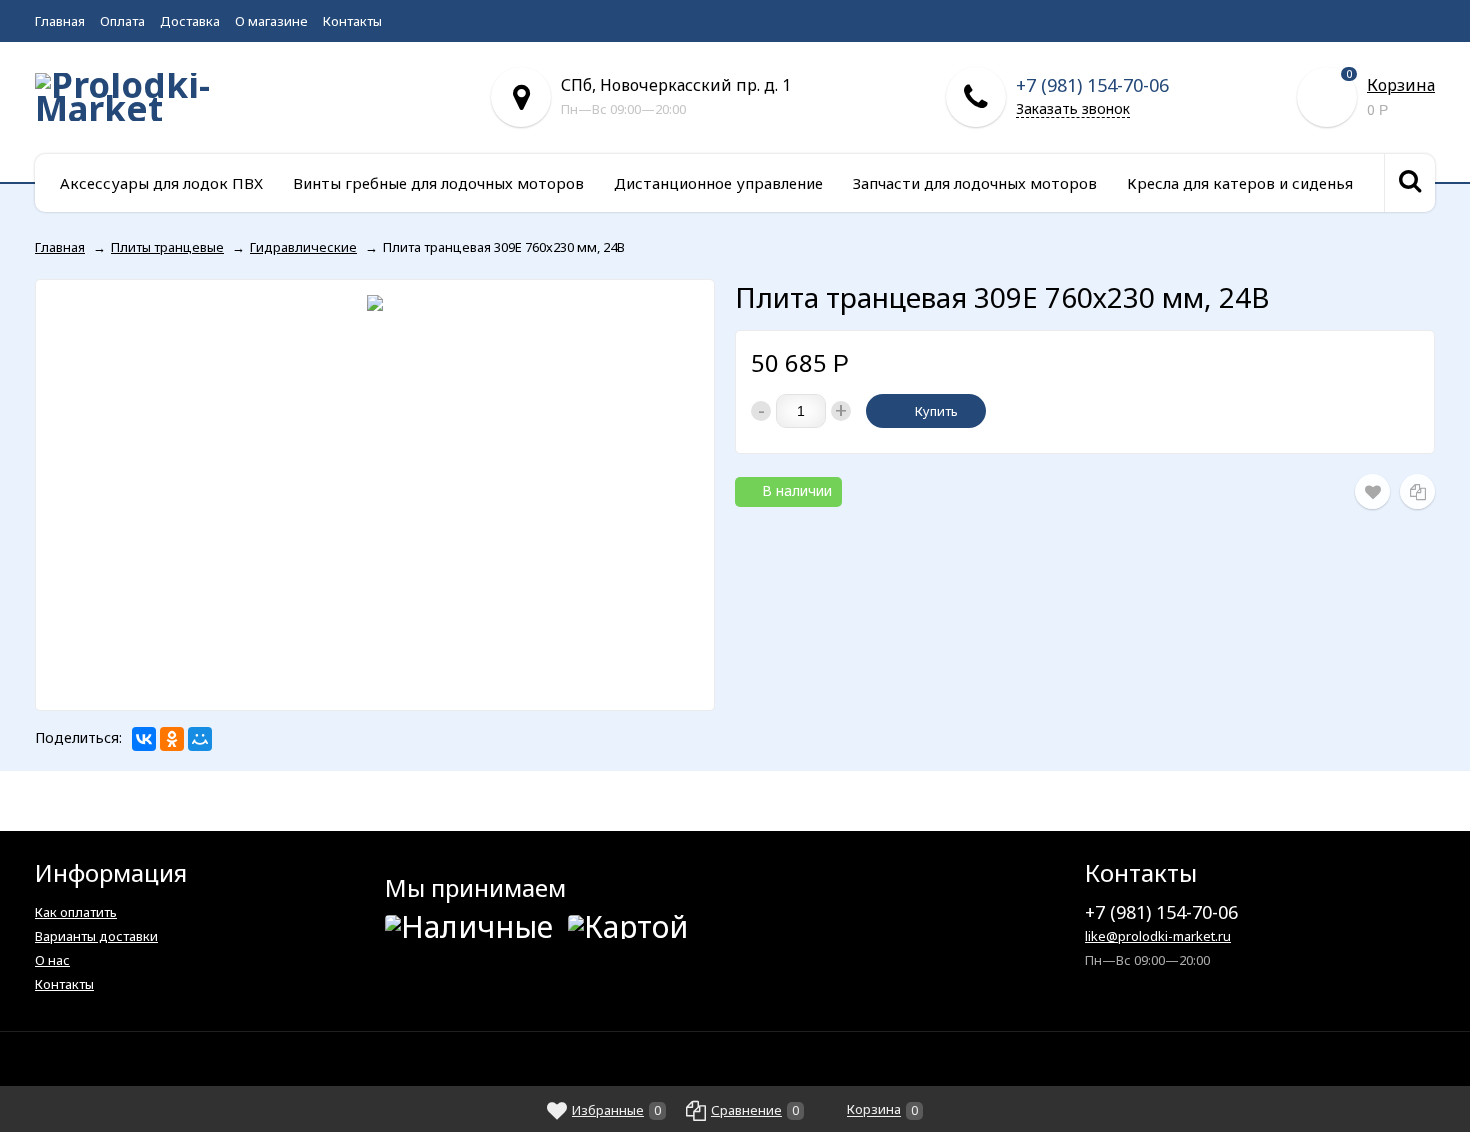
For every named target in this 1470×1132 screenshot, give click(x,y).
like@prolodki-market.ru (1158, 936)
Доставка (190, 21)
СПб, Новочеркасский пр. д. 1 (676, 85)
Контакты (352, 21)
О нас (52, 960)
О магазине (271, 21)
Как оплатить (76, 912)
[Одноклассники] (172, 739)
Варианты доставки (96, 936)
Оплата (122, 21)
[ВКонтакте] (144, 739)
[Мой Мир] (200, 739)
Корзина (1401, 85)
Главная (60, 21)
